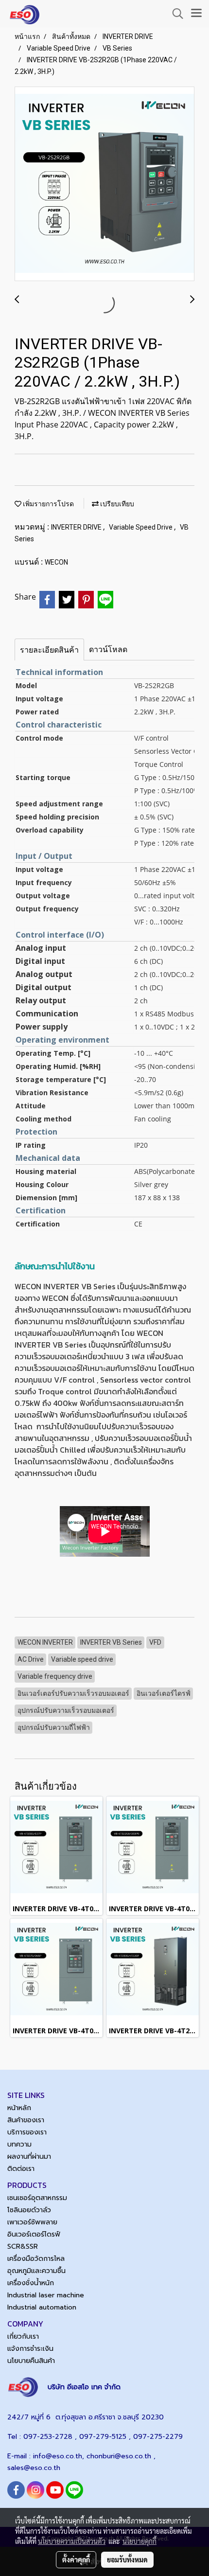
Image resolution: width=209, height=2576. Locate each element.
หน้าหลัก (19, 2108)
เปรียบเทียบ (116, 504)
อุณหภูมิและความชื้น (36, 2271)
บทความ (19, 2144)
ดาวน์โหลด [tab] (108, 649)
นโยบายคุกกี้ (139, 2541)
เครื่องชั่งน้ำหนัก (31, 2283)
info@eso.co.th (58, 2456)
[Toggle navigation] (196, 14)
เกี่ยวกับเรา (23, 2336)
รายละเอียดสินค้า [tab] (49, 650)
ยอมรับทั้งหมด (127, 2559)
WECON (56, 562)
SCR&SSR (23, 2247)
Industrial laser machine (46, 2295)
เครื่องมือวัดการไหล (36, 2259)
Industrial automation (42, 2307)
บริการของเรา (27, 2132)
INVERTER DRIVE (77, 527)
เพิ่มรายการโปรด (48, 504)
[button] (174, 14)
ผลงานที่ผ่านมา (29, 2157)
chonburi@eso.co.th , (121, 2456)
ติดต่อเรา (21, 2169)
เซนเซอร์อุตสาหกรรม (37, 2198)
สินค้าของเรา (26, 2120)
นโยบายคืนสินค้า (31, 2361)
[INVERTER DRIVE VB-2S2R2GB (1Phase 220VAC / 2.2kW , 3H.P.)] (104, 184)
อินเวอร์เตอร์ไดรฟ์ (34, 2234)
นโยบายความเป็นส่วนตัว (72, 2541)
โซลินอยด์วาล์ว (29, 2210)
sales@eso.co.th (34, 2468)
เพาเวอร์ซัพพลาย (32, 2222)
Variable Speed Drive (141, 527)
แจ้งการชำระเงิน (30, 2349)
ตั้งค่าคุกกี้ (76, 2559)
